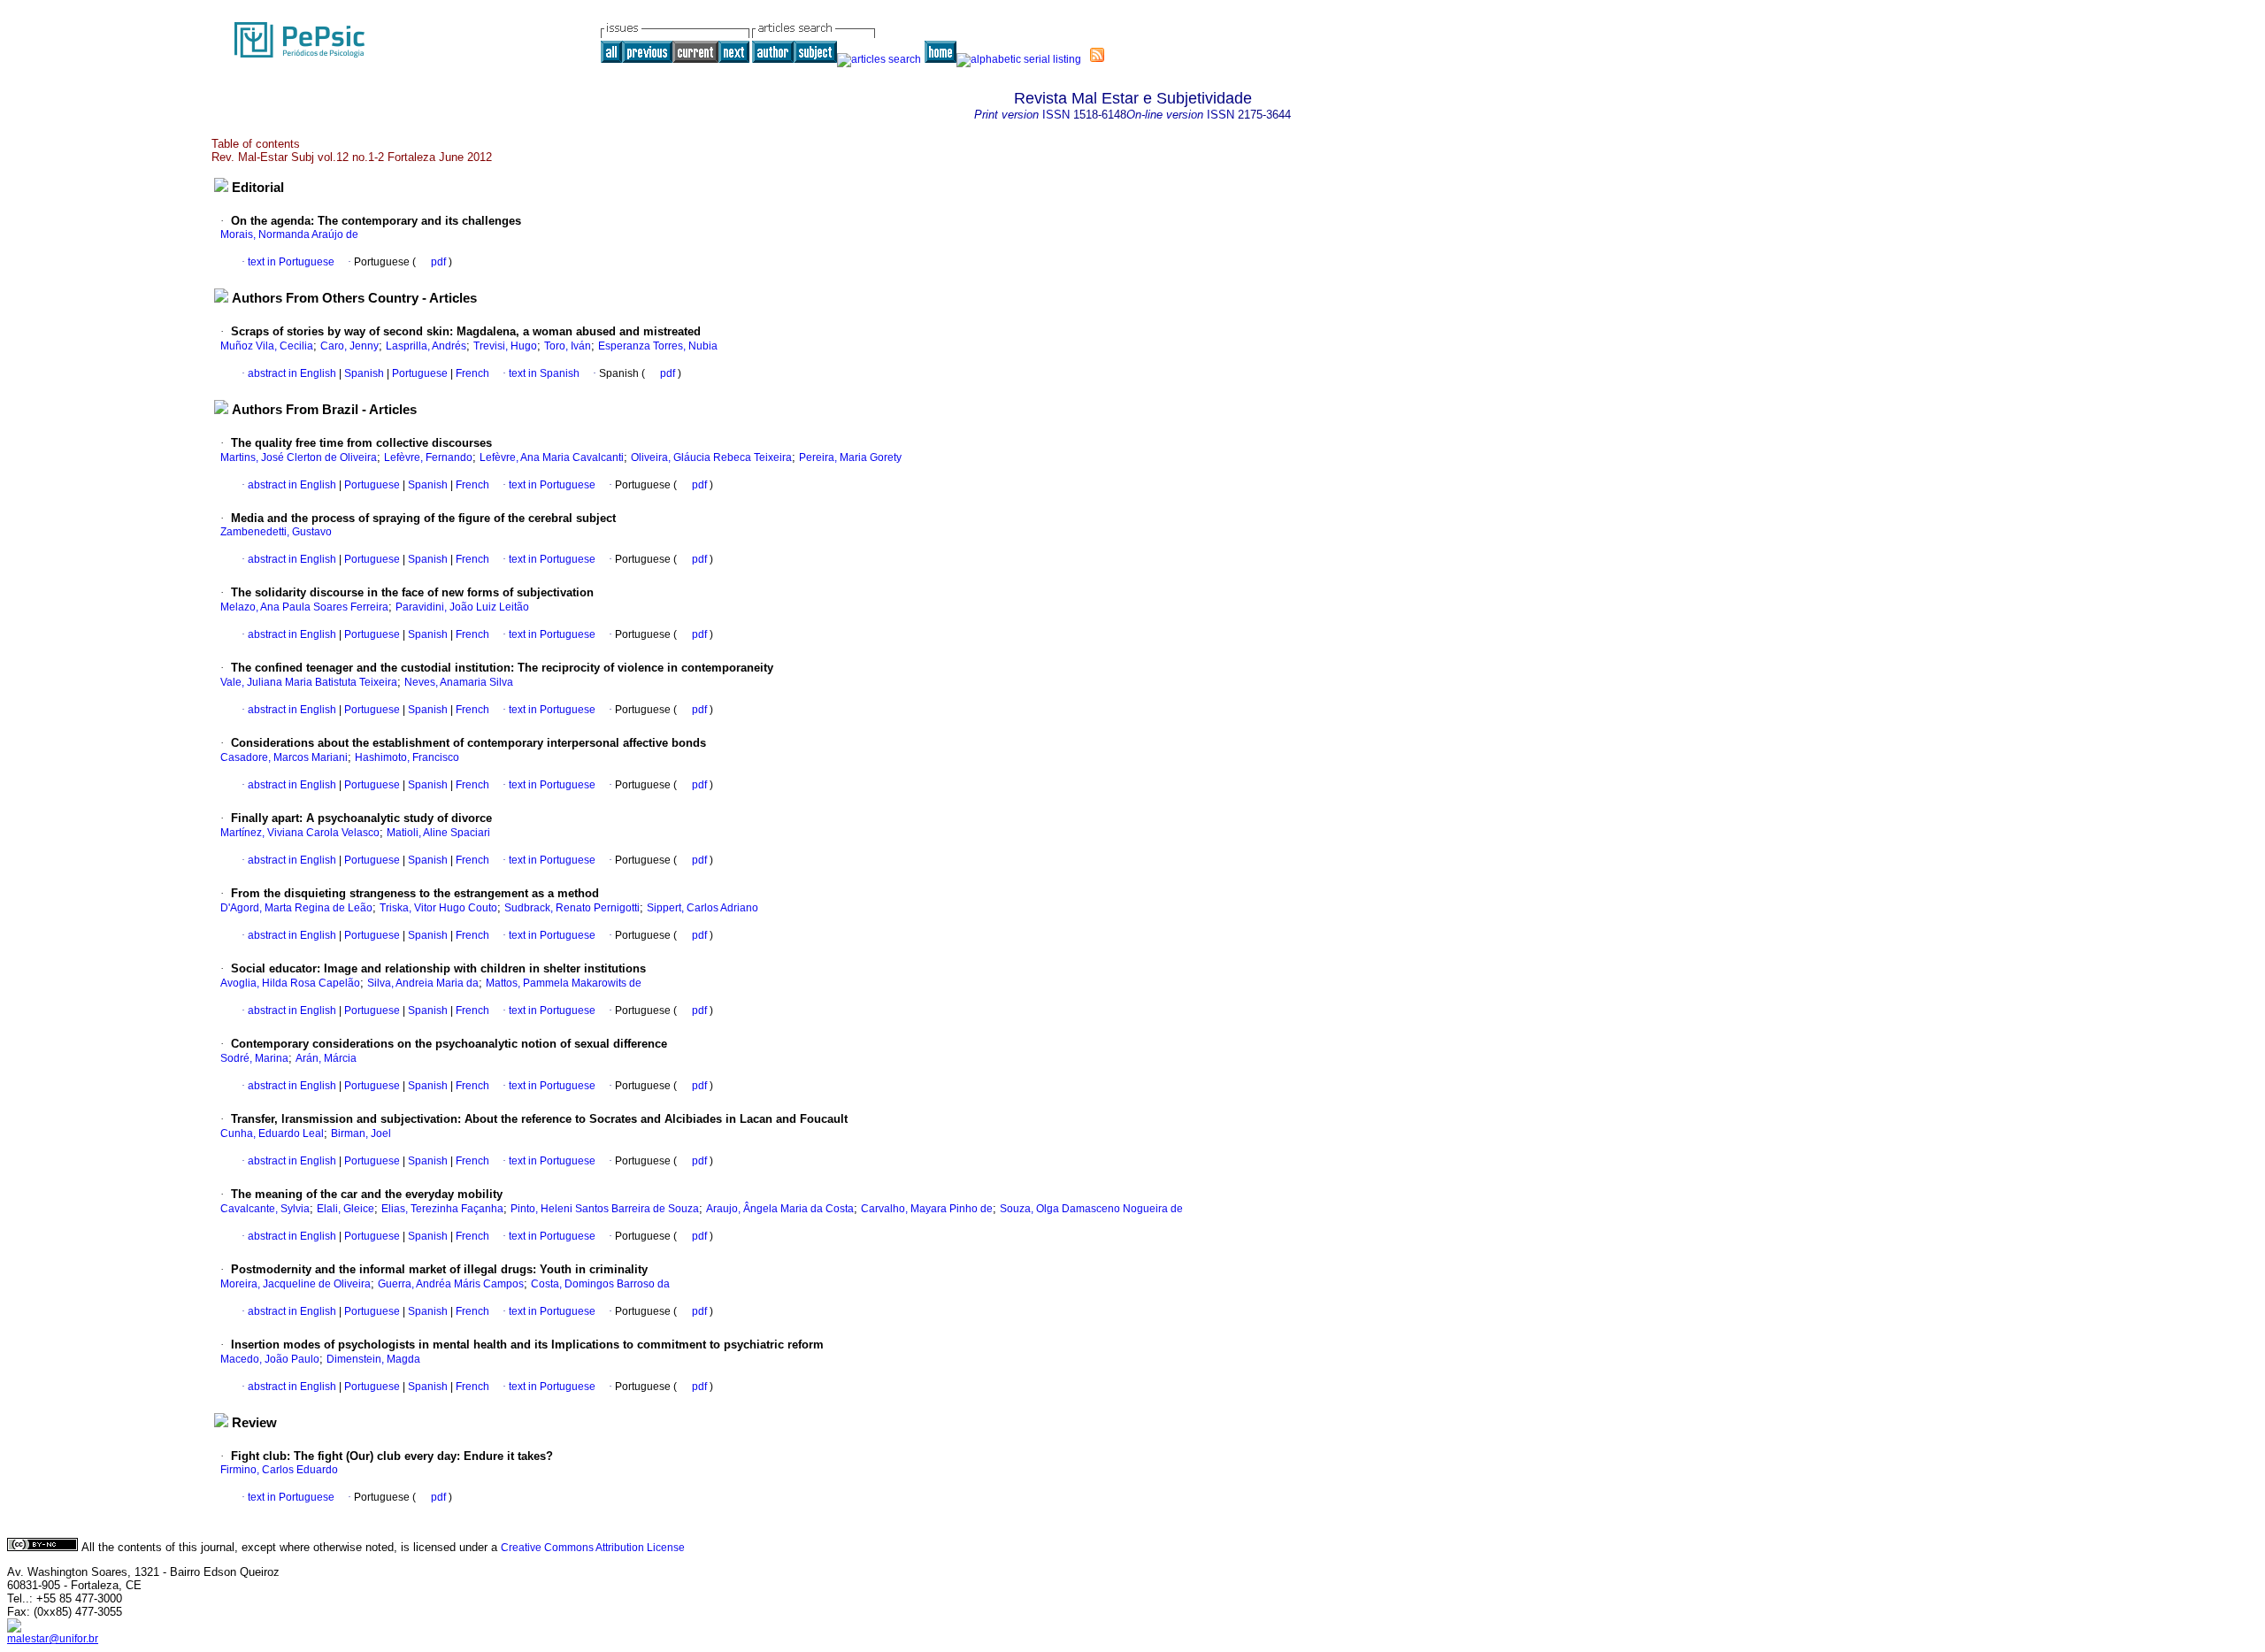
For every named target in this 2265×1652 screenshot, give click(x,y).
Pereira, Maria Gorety (850, 457)
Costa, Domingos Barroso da (600, 1284)
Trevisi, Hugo (505, 346)
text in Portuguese (291, 262)
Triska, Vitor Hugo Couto (438, 908)
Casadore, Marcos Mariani (284, 757)
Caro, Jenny (349, 346)
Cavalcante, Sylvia (265, 1209)
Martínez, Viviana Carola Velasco (300, 833)
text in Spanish (544, 373)
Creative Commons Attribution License (593, 1548)
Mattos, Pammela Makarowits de (564, 983)
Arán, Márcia (326, 1058)
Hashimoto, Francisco (407, 757)
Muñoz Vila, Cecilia (267, 346)
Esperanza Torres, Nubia (658, 346)
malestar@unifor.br (53, 1639)
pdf (440, 262)
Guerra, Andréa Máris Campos (451, 1284)
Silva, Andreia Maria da (423, 983)
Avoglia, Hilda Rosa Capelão (290, 983)
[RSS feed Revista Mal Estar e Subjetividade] (1097, 55)
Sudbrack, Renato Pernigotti (572, 908)
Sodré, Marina (254, 1058)
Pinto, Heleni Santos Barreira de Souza (605, 1209)
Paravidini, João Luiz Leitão (462, 607)
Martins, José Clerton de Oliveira (299, 457)
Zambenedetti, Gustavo (276, 532)
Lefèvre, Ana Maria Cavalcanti (552, 457)
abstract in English (292, 373)
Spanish (363, 373)
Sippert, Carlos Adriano (703, 908)
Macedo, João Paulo (270, 1359)
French (471, 373)
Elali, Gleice (346, 1209)
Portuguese (418, 373)
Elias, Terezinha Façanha (442, 1209)
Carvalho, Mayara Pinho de (927, 1209)
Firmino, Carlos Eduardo (279, 1470)
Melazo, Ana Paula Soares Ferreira (304, 607)
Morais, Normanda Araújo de (289, 234)
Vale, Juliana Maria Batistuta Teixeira (309, 682)
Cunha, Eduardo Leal (272, 1133)
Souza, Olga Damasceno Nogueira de (1091, 1209)
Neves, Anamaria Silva (459, 682)
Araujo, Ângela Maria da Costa (780, 1209)
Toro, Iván (568, 346)
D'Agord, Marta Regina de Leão (296, 908)
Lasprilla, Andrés (426, 346)
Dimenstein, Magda (373, 1359)
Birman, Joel (361, 1133)
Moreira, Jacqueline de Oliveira (296, 1284)
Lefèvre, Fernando (428, 457)
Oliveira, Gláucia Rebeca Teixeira (711, 457)
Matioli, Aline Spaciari (438, 833)
